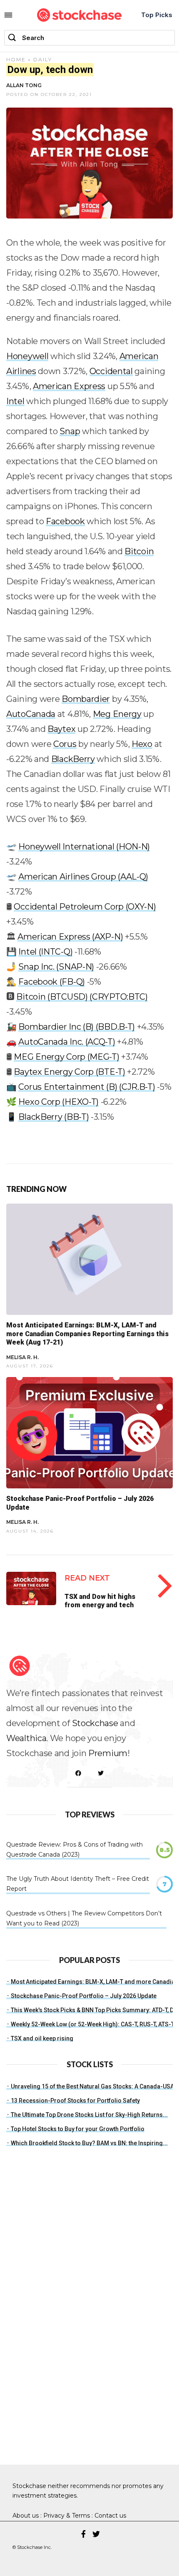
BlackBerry (73, 759)
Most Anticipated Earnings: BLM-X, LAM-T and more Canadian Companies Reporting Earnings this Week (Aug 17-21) (87, 1334)
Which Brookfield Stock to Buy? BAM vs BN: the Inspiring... (89, 2143)
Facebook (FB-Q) (52, 982)
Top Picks (157, 15)
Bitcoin (139, 551)
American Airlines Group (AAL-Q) (83, 877)
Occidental (111, 371)
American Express (69, 386)
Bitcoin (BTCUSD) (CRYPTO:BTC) (82, 997)
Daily (43, 59)
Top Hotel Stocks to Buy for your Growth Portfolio (78, 2129)
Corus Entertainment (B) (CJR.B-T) (87, 1087)
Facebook (65, 521)
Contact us (110, 2516)
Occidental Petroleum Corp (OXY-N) (85, 907)
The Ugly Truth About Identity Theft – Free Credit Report (78, 1884)
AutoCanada (31, 714)
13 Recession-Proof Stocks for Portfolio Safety (75, 2101)
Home (16, 59)
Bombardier (86, 699)
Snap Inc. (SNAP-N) (56, 967)
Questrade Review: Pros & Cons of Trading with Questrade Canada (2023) (75, 1850)
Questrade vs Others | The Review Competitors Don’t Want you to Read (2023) (84, 1918)
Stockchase (95, 1723)
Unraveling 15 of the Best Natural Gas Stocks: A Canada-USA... (95, 2086)
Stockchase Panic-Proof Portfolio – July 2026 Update (84, 1996)
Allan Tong (24, 85)
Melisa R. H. (22, 1357)
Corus (65, 744)
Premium (108, 1753)
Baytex (61, 729)
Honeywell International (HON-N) (84, 847)
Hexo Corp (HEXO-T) (58, 1102)
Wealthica (26, 1738)
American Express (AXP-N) (70, 937)
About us (26, 2516)
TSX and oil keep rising (42, 2038)
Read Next (87, 1578)
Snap (70, 431)
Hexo (142, 744)
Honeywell (27, 356)
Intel (15, 401)
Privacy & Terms (67, 2516)
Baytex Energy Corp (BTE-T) (69, 1072)
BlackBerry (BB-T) (53, 1117)
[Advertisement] (69, 2323)
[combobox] (89, 38)
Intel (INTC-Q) (45, 952)
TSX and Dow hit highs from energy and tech (100, 1601)
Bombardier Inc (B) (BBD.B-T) (77, 1027)
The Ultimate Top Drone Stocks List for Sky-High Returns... (89, 2115)
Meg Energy (117, 714)
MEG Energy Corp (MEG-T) (66, 1057)
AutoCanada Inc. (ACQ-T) (67, 1042)
